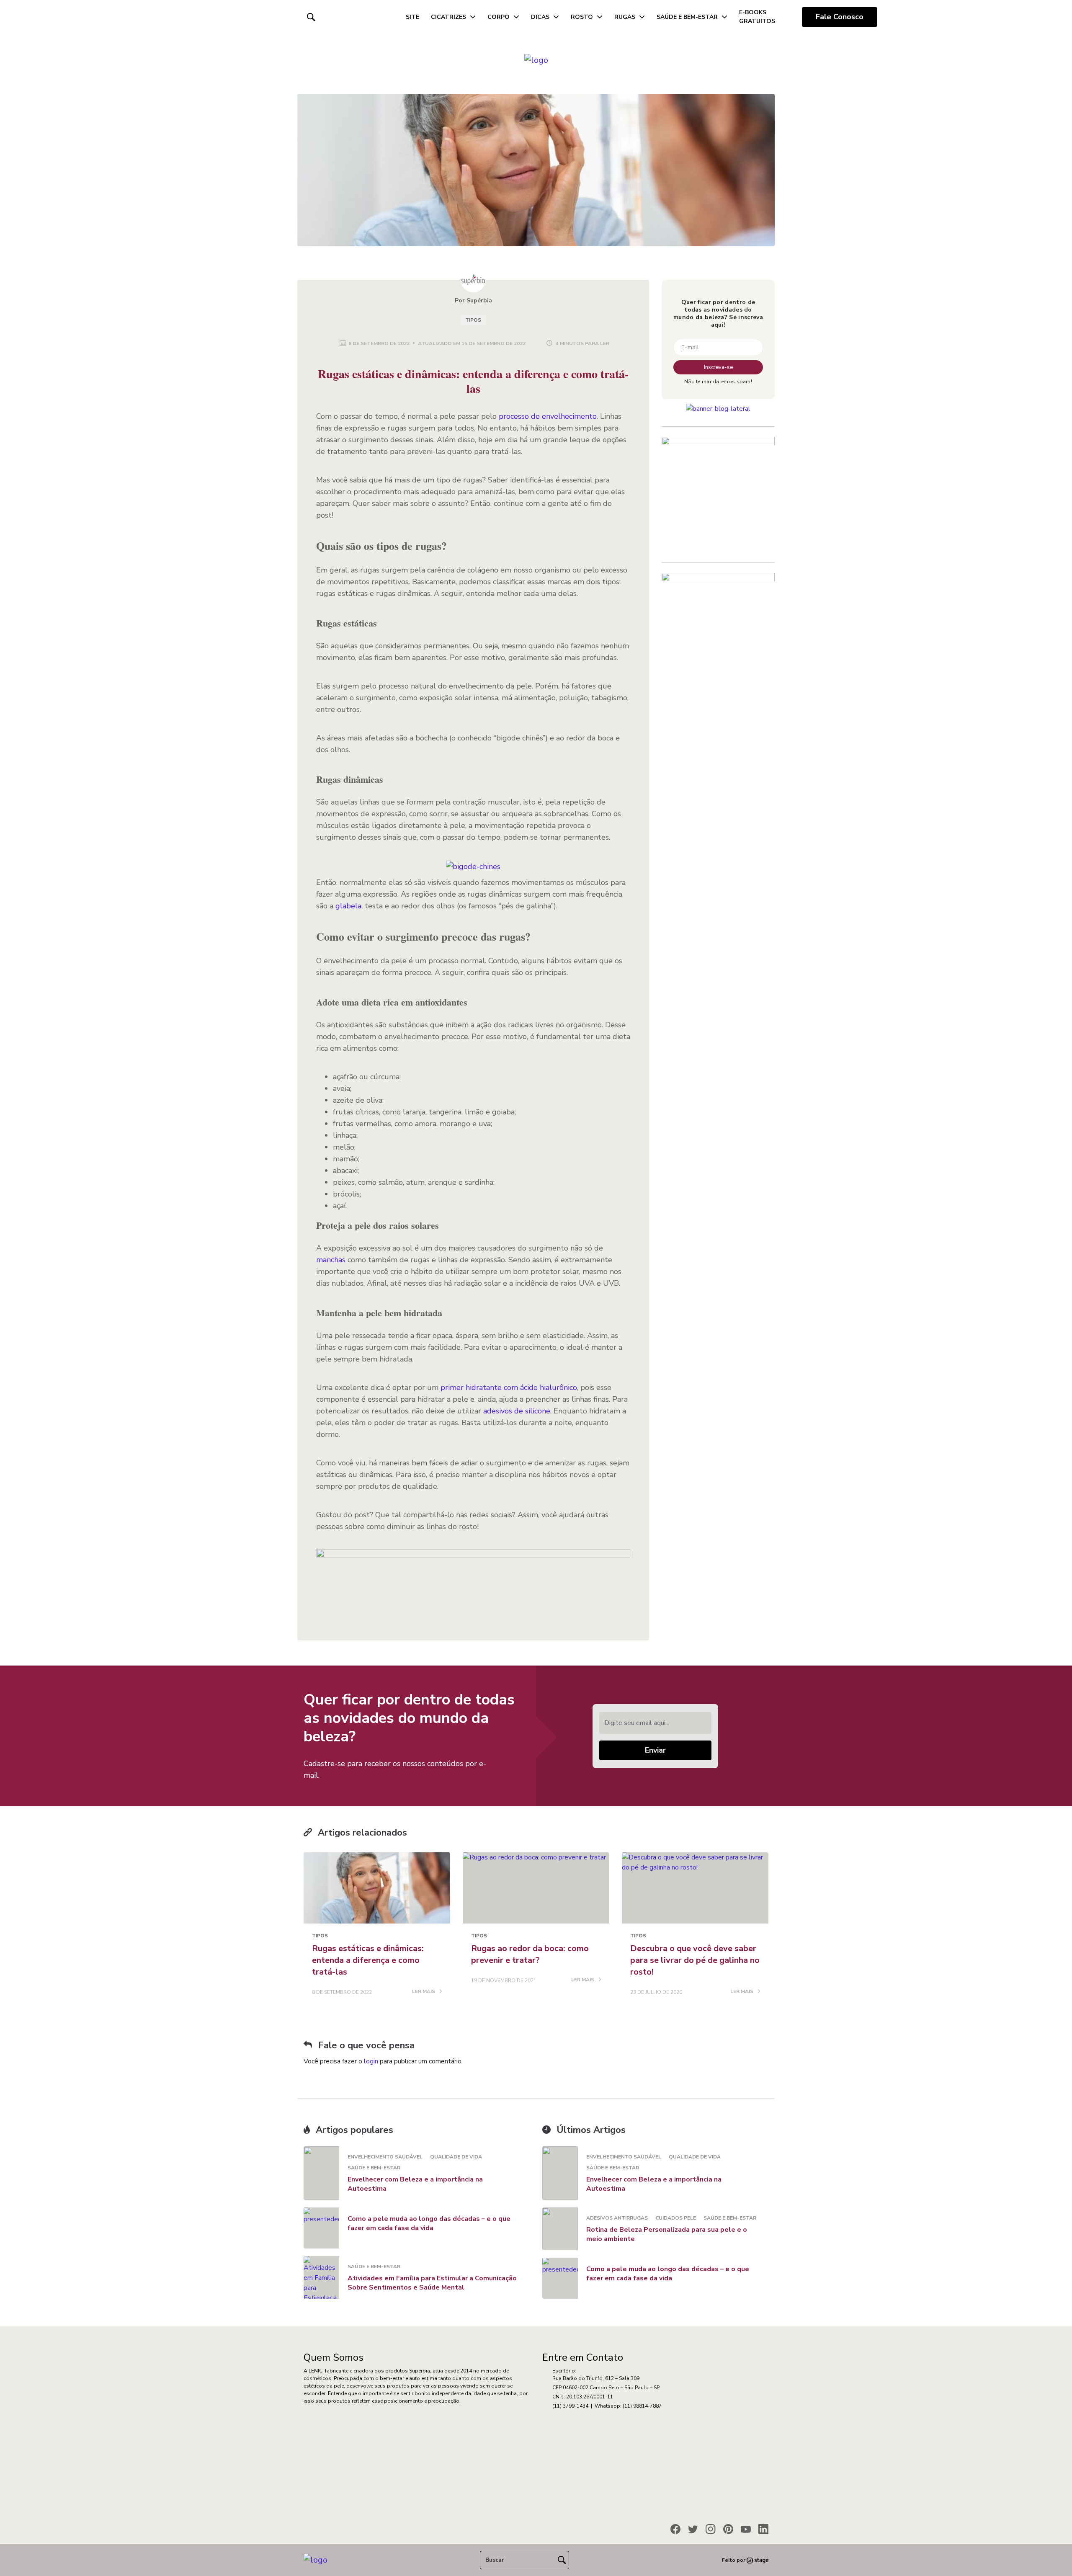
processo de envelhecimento (548, 416)
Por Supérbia (473, 300)
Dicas (540, 17)
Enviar (655, 1750)
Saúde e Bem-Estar (687, 17)
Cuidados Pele (676, 2218)
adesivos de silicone (517, 1411)
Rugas (625, 17)
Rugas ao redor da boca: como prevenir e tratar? (530, 1954)
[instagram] (711, 2529)
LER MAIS (424, 1992)
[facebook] (675, 2529)
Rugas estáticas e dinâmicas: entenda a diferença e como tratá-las (368, 1960)
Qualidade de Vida (456, 2157)
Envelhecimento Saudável (385, 2157)
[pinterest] (728, 2529)
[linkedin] (763, 2529)
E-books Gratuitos (757, 17)
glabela (348, 906)
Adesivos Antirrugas (617, 2218)
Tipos (473, 320)
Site (412, 17)
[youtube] (746, 2529)
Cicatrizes (448, 17)
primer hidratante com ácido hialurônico (509, 1387)
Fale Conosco (840, 17)
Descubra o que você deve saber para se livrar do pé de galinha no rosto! (695, 1960)
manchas (331, 1260)
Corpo (499, 17)
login (371, 2061)
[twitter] (693, 2529)
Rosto (582, 17)
